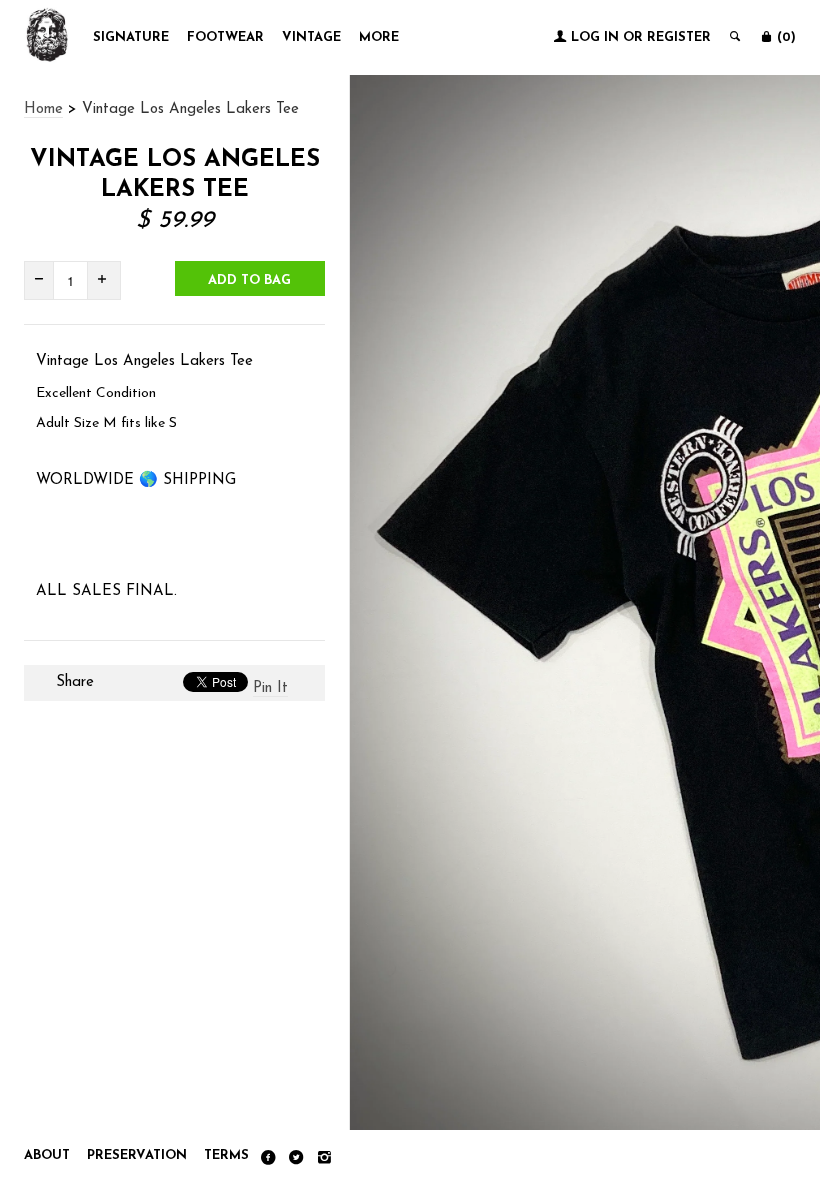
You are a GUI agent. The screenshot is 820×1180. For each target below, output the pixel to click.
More (379, 37)
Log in (595, 37)
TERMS (226, 1155)
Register (679, 37)
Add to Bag (249, 280)
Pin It (270, 688)
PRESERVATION (137, 1155)
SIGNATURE (131, 37)
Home (43, 109)
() (784, 37)
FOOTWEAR (225, 37)
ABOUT (47, 1155)
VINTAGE (311, 37)
